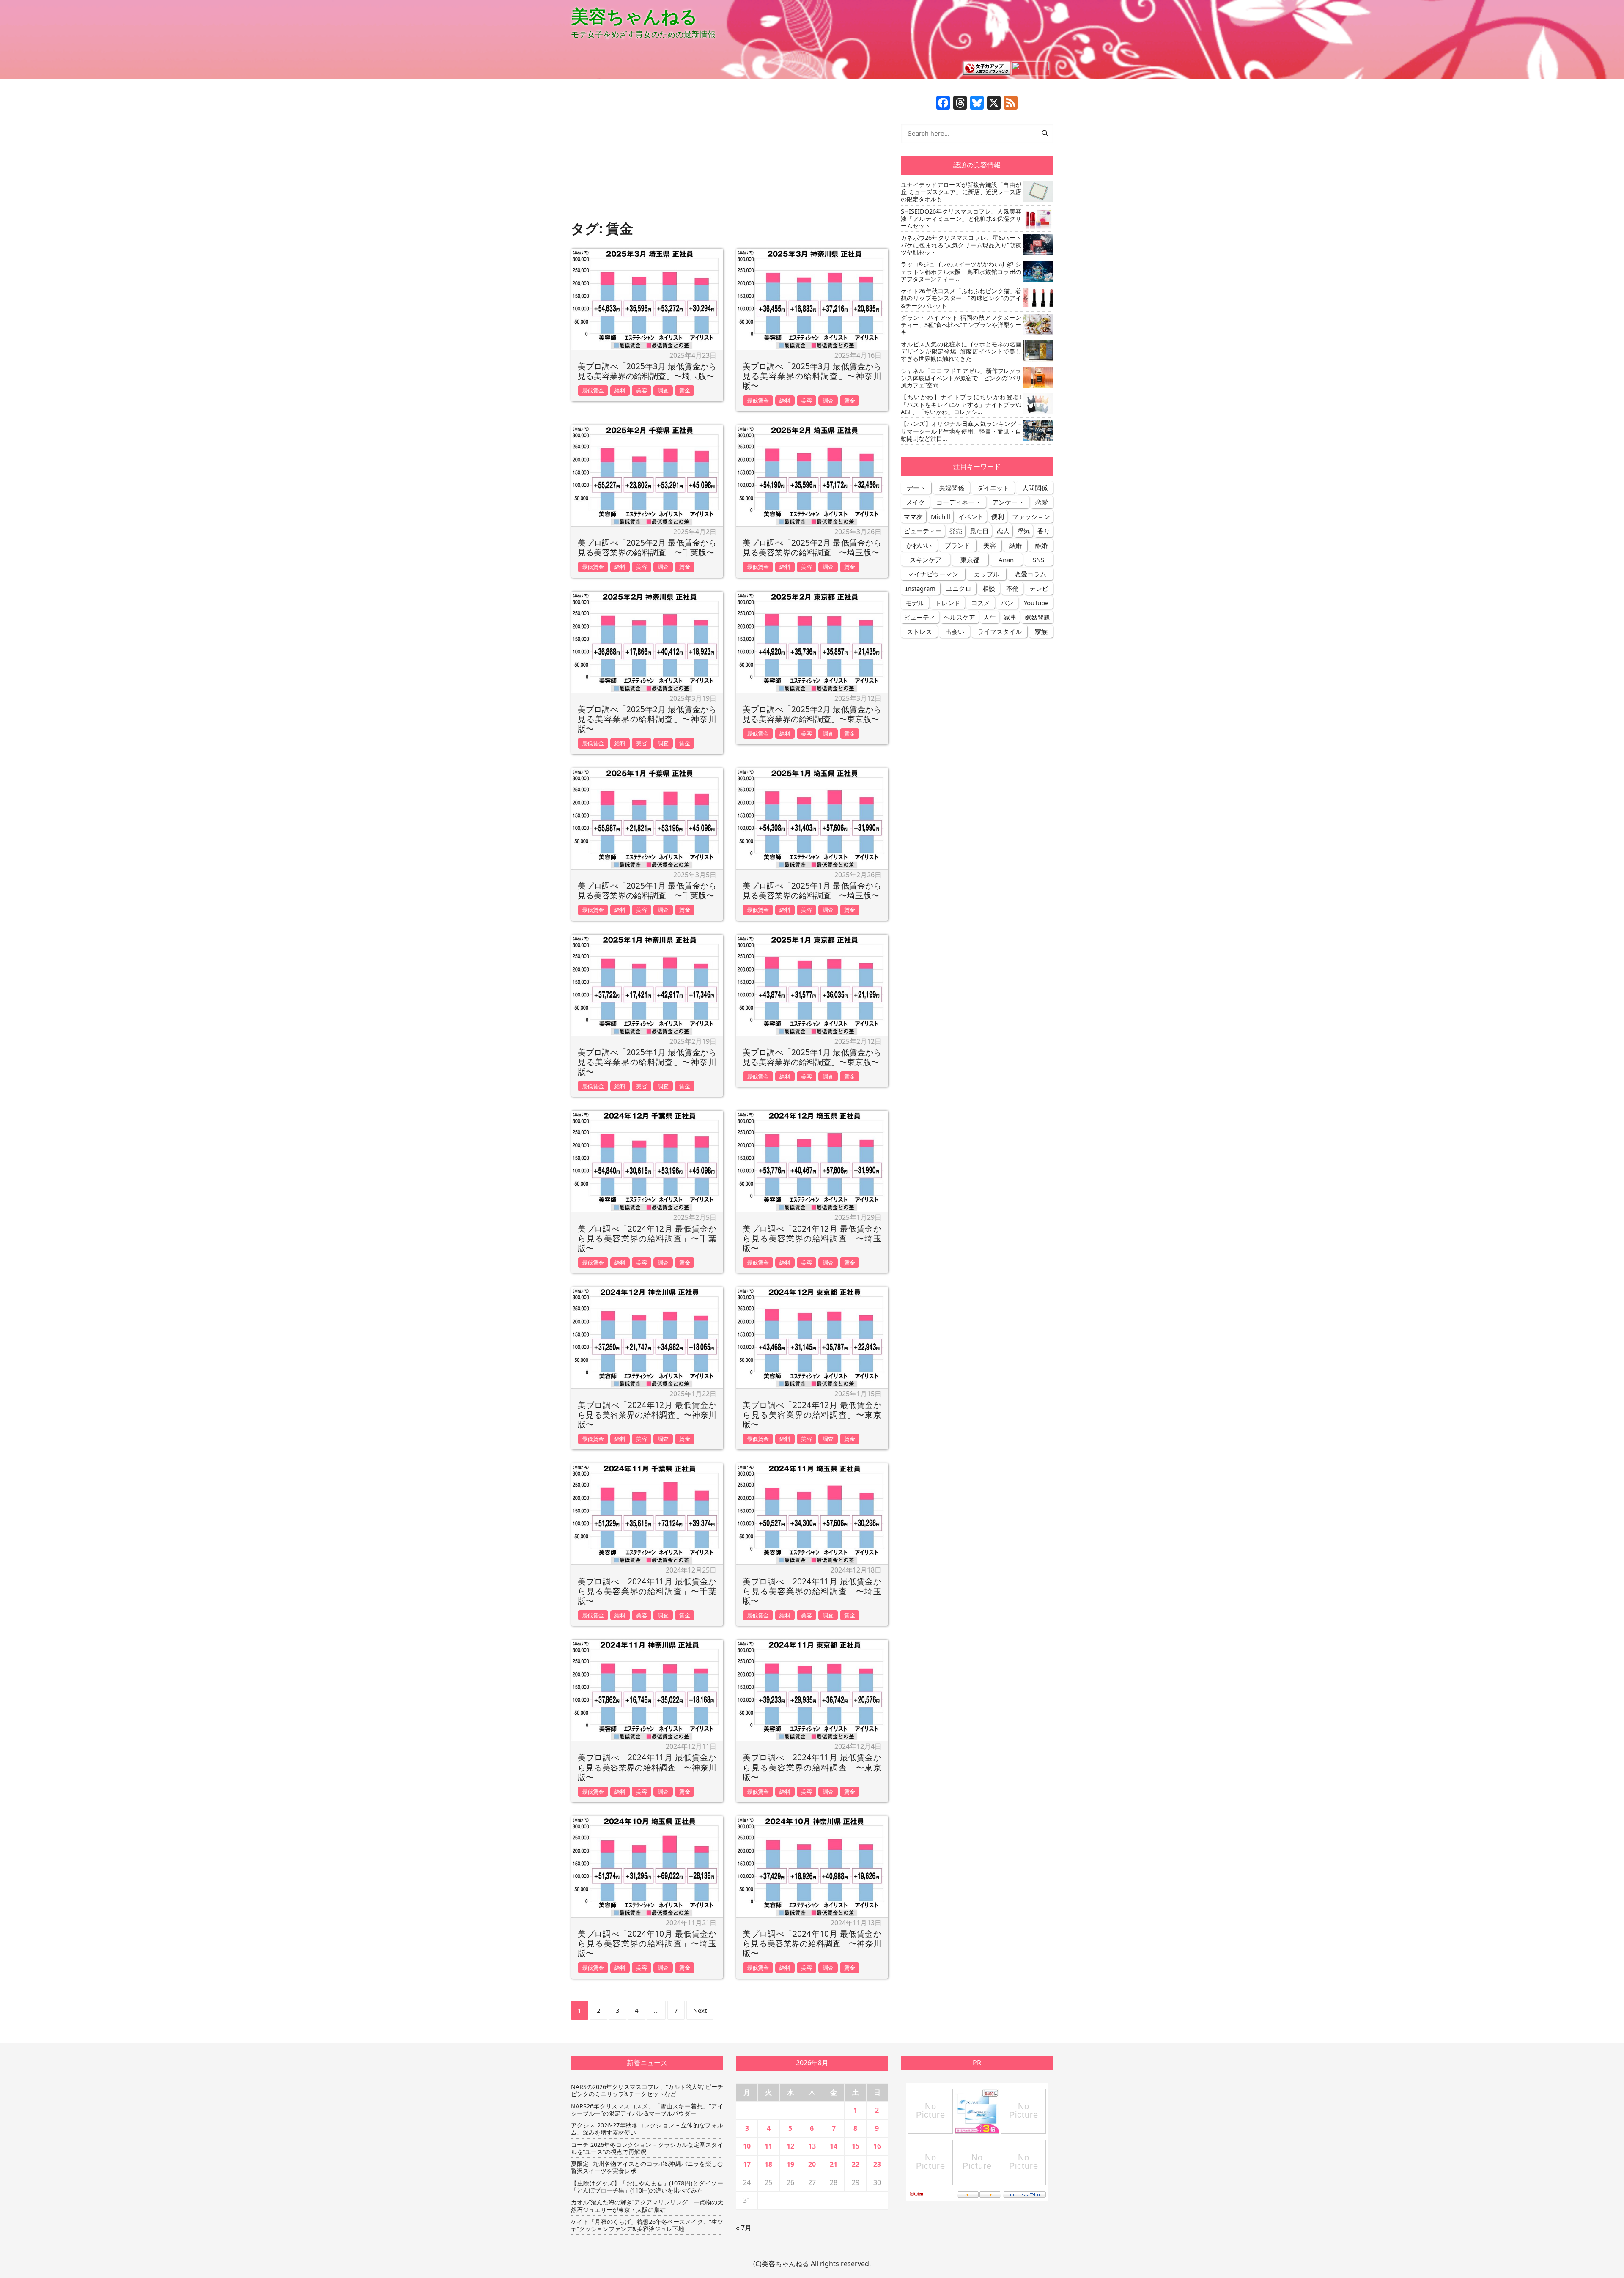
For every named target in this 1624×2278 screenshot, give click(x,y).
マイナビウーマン (933, 574)
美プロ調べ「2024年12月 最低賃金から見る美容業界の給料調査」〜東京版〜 (812, 1415)
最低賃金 (593, 390)
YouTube (1036, 603)
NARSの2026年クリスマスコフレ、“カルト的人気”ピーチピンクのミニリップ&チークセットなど (647, 2090)
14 (834, 2146)
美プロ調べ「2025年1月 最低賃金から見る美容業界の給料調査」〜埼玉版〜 (812, 890)
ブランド (957, 545)
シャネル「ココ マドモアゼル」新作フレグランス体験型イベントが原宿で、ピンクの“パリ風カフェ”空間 (961, 378)
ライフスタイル (1000, 631)
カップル (987, 574)
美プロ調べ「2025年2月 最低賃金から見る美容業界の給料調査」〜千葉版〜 (647, 547)
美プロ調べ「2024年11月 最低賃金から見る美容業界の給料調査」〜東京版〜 (812, 1767)
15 (856, 2146)
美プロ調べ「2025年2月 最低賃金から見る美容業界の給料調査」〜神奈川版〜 (647, 719)
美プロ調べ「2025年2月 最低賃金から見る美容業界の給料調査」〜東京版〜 (812, 714)
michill (941, 516)
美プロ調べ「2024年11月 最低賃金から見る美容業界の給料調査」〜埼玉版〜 (812, 1591)
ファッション (1031, 516)
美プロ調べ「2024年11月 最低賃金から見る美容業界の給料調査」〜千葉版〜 (647, 1591)
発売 (956, 531)
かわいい (919, 545)
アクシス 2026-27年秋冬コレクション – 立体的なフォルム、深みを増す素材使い (647, 2129)
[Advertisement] (730, 155)
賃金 (685, 390)
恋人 (1003, 531)
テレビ (1039, 588)
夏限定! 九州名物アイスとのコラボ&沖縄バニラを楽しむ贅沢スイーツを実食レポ (647, 2167)
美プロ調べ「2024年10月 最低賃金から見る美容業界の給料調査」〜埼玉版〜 (647, 1943)
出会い (955, 631)
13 (812, 2146)
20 (812, 2164)
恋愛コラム (1030, 574)
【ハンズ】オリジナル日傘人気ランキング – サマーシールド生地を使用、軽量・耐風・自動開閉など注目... (961, 431)
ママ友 (913, 516)
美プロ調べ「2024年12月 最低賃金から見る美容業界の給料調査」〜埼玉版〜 (812, 1238)
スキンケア (926, 560)
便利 (998, 516)
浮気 (1023, 531)
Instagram (920, 588)
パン (1007, 603)
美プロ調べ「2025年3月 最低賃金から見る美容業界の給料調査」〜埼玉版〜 (647, 371)
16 (877, 2146)
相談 (989, 588)
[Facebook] (943, 104)
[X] (994, 104)
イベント (971, 516)
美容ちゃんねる (634, 16)
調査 (663, 390)
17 (747, 2164)
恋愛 (1042, 502)
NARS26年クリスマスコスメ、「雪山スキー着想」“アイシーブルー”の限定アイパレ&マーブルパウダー (647, 2110)
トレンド (948, 603)
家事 (1010, 617)
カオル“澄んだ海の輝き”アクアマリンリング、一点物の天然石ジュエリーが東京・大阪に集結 (647, 2206)
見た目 (979, 531)
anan (1006, 560)
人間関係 (1035, 488)
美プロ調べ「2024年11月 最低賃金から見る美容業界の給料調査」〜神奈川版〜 (647, 1767)
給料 (620, 390)
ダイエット (993, 488)
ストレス (919, 631)
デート (916, 488)
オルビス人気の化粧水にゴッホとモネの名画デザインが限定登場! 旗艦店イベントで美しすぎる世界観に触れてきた (961, 351)
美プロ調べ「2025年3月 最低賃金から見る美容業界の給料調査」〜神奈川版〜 (812, 376)
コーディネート (959, 502)
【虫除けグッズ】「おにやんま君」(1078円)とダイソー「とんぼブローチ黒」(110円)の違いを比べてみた (647, 2187)
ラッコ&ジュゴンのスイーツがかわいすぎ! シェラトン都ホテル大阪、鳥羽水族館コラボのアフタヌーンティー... (961, 272)
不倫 (1012, 588)
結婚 (1015, 545)
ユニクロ (959, 588)
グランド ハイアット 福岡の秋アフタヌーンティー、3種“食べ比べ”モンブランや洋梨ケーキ (961, 325)
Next (700, 2010)
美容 (642, 390)
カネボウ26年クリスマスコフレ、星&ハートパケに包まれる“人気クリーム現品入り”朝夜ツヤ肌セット (961, 245)
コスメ (981, 603)
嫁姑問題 (1037, 617)
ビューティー (923, 531)
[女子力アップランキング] (987, 68)
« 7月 (744, 2228)
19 (790, 2164)
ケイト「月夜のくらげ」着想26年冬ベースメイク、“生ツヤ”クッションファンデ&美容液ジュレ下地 (647, 2225)
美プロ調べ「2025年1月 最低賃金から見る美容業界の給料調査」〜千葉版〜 (647, 890)
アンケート (1008, 502)
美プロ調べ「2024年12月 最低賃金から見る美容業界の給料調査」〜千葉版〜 (647, 1238)
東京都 (970, 560)
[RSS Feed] (1011, 104)
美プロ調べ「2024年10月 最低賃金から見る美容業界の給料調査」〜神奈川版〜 (812, 1943)
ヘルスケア (959, 617)
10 (747, 2146)
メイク (915, 502)
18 (768, 2164)
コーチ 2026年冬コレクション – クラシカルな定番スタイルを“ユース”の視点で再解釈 (647, 2148)
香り (1044, 531)
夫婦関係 (952, 488)
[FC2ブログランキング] (1030, 68)
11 (768, 2146)
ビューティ (920, 617)
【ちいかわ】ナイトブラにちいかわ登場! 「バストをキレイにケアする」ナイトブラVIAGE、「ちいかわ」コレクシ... (961, 404)
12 (790, 2146)
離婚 (1041, 545)
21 (834, 2164)
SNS (1038, 560)
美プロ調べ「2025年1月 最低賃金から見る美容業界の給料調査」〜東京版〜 (812, 1057)
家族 (1041, 631)
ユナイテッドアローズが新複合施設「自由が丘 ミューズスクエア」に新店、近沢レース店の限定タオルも (961, 192)
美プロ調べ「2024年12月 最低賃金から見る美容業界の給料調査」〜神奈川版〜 (647, 1415)
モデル (915, 603)
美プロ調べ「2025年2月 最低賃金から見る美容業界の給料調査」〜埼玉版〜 (812, 547)
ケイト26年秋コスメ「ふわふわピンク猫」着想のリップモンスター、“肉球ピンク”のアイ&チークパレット (961, 298)
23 (877, 2164)
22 (856, 2164)
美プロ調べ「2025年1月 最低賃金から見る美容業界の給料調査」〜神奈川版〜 (647, 1062)
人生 (990, 617)
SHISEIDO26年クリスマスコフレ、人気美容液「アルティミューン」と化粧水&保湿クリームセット (961, 219)
